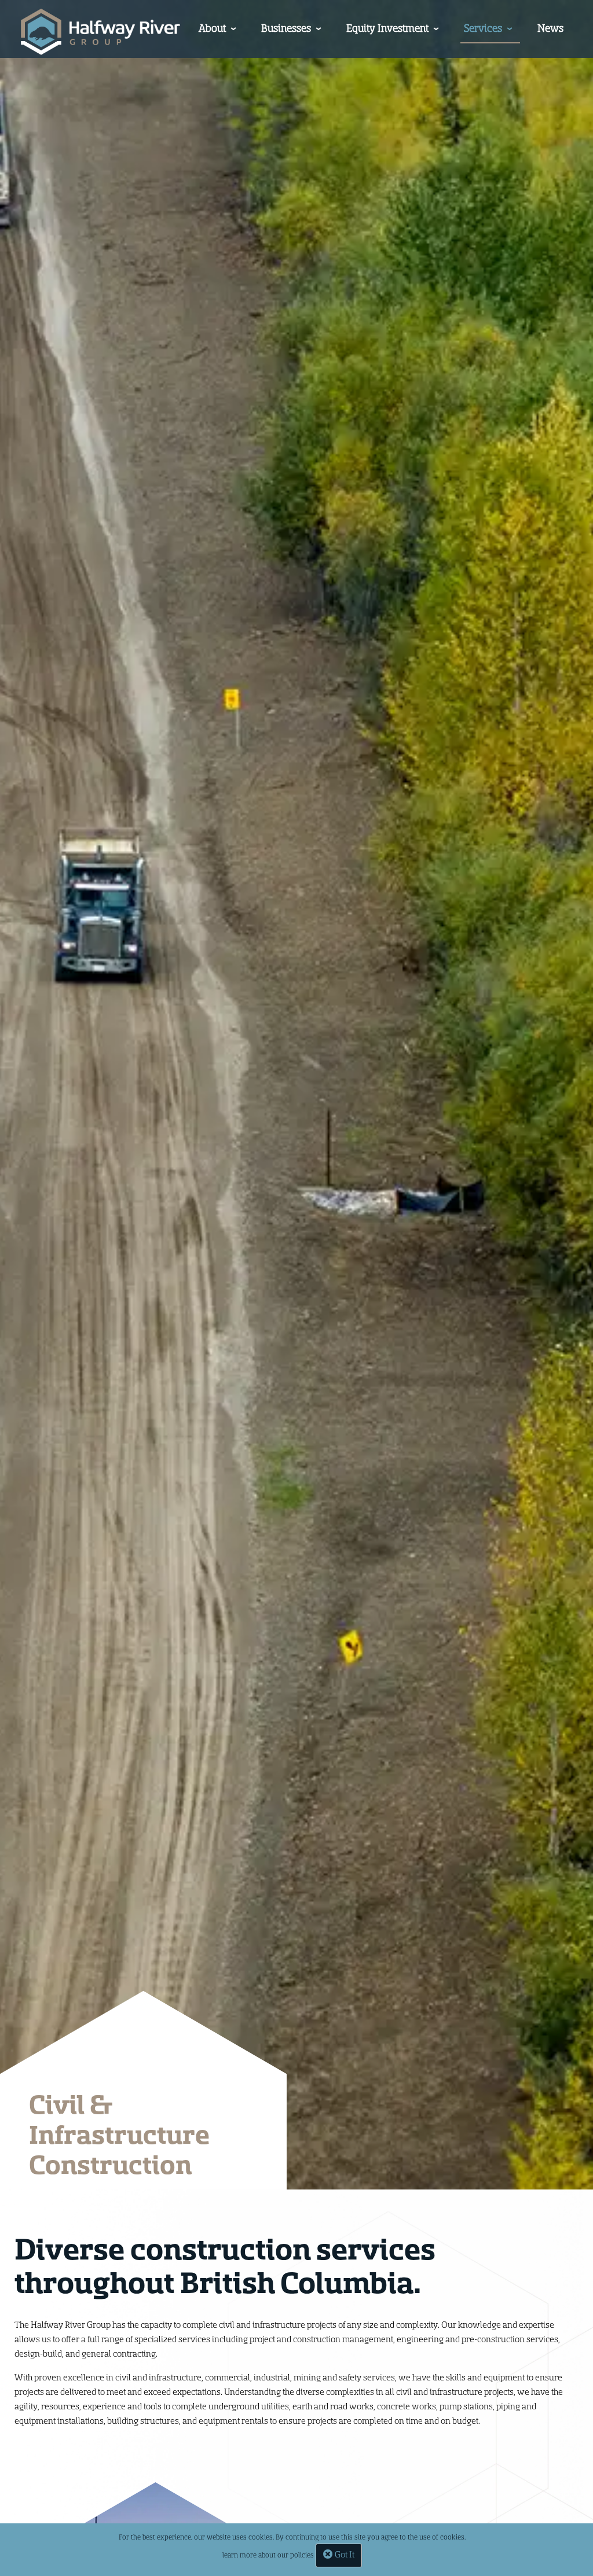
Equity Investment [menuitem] (387, 28)
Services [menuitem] (483, 28)
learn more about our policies (268, 2555)
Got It (344, 2555)
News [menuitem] (550, 28)
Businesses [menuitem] (286, 28)
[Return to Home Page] (100, 32)
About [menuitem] (212, 28)
